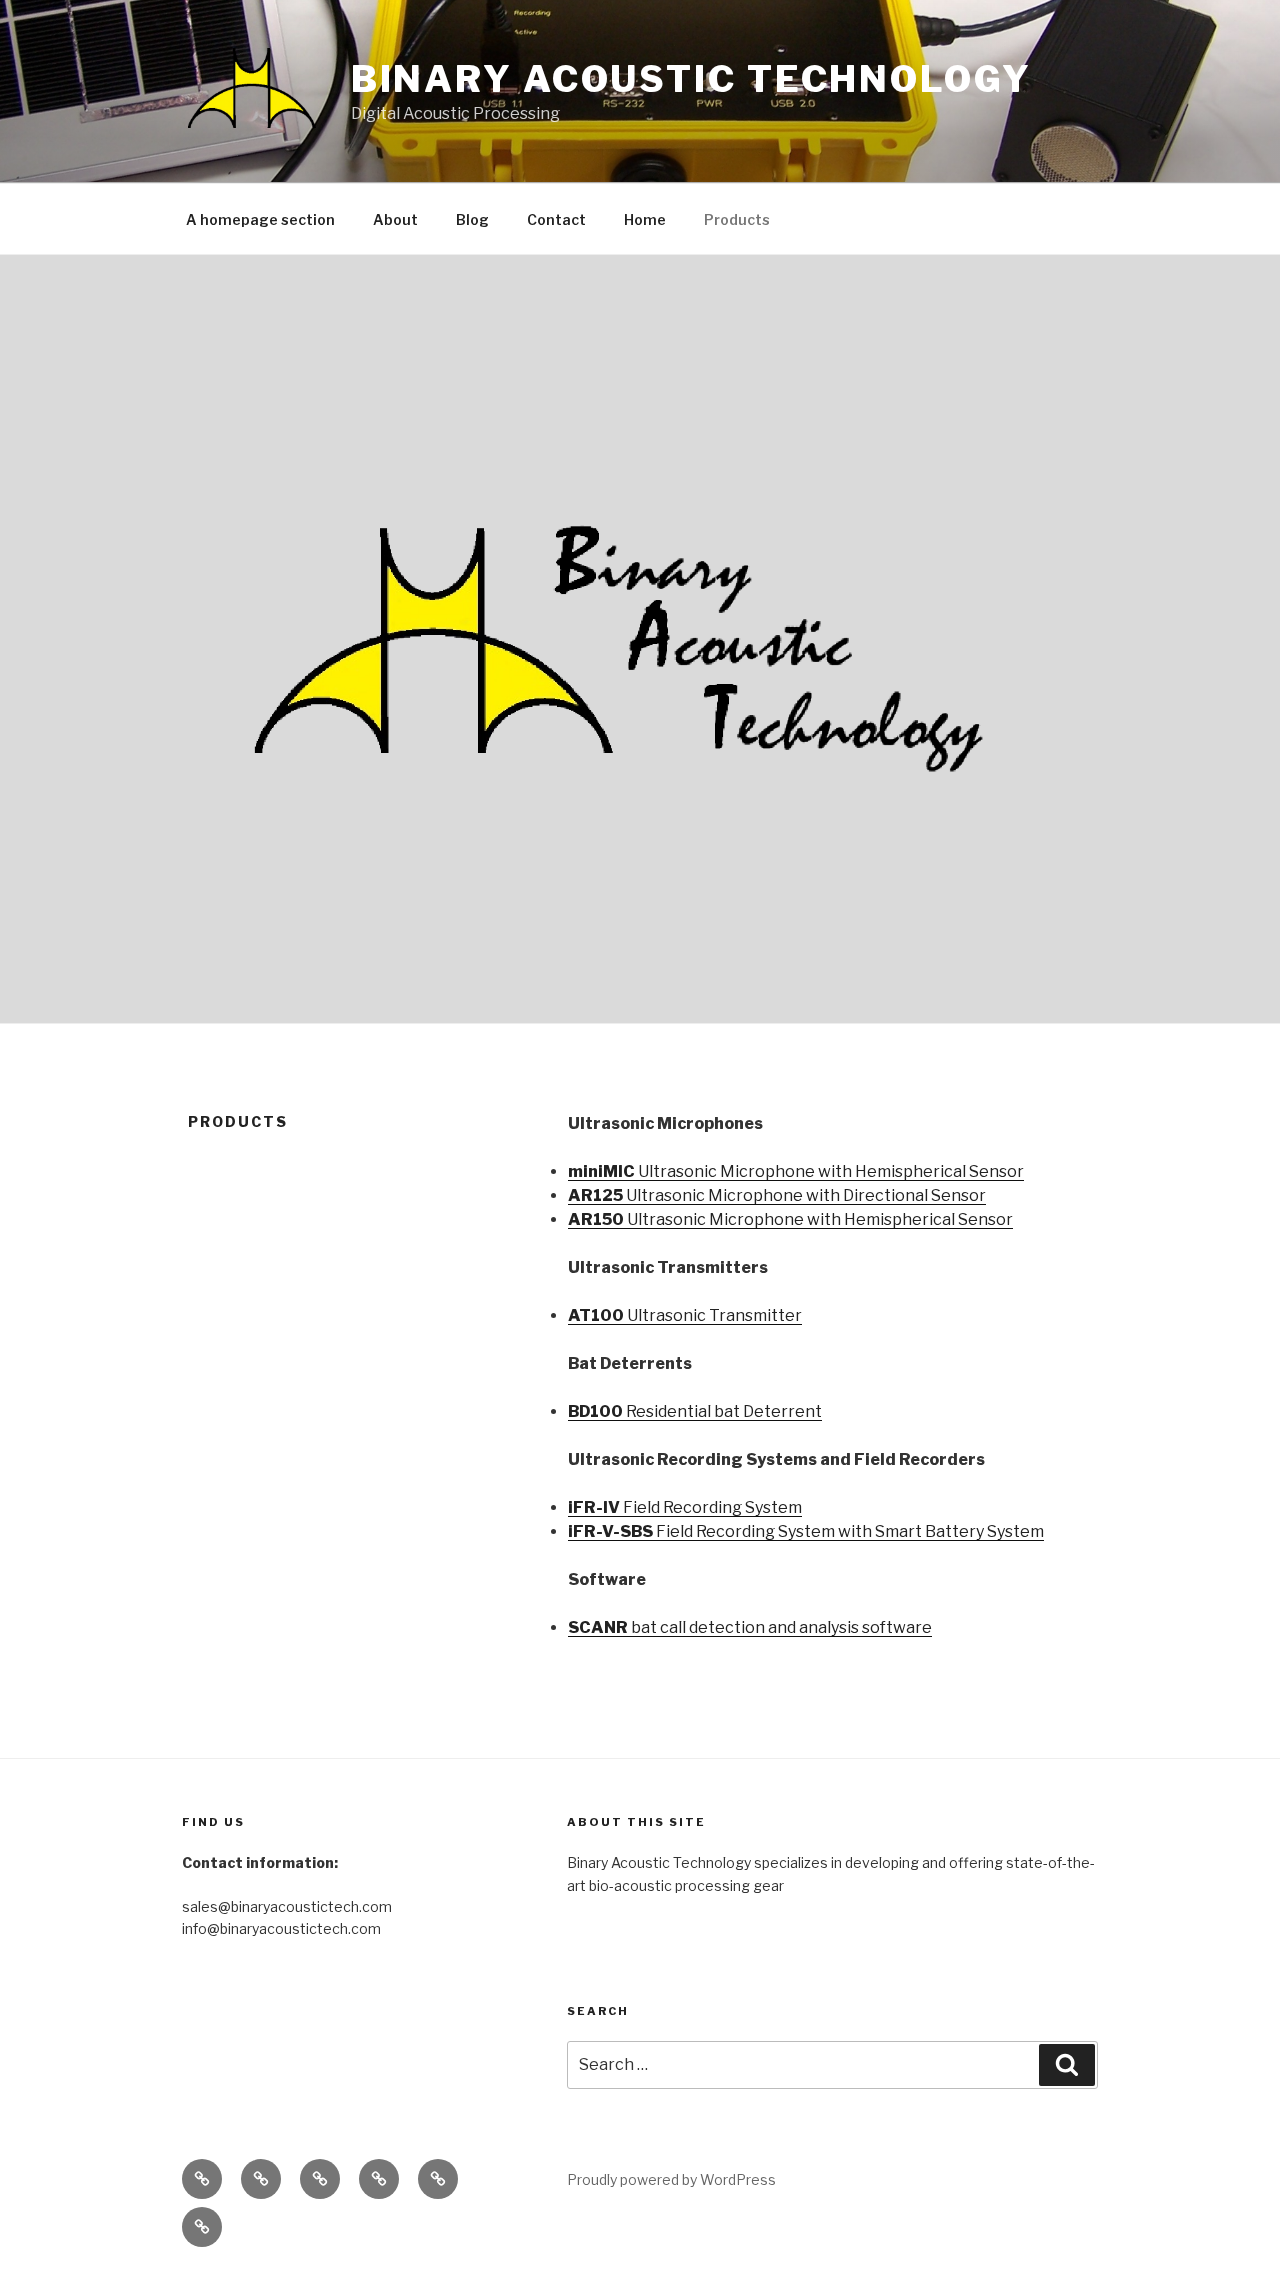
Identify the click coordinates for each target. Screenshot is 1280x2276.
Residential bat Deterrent (695, 1411)
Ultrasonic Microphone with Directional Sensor (777, 1195)
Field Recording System (685, 1507)
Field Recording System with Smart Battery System (806, 1531)
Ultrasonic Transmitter (685, 1315)
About (395, 219)
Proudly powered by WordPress (671, 2179)
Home (645, 219)
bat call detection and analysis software (750, 1627)
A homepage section (260, 219)
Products (737, 219)
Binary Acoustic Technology (691, 79)
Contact (556, 219)
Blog (472, 219)
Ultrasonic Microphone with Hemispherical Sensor (796, 1171)
